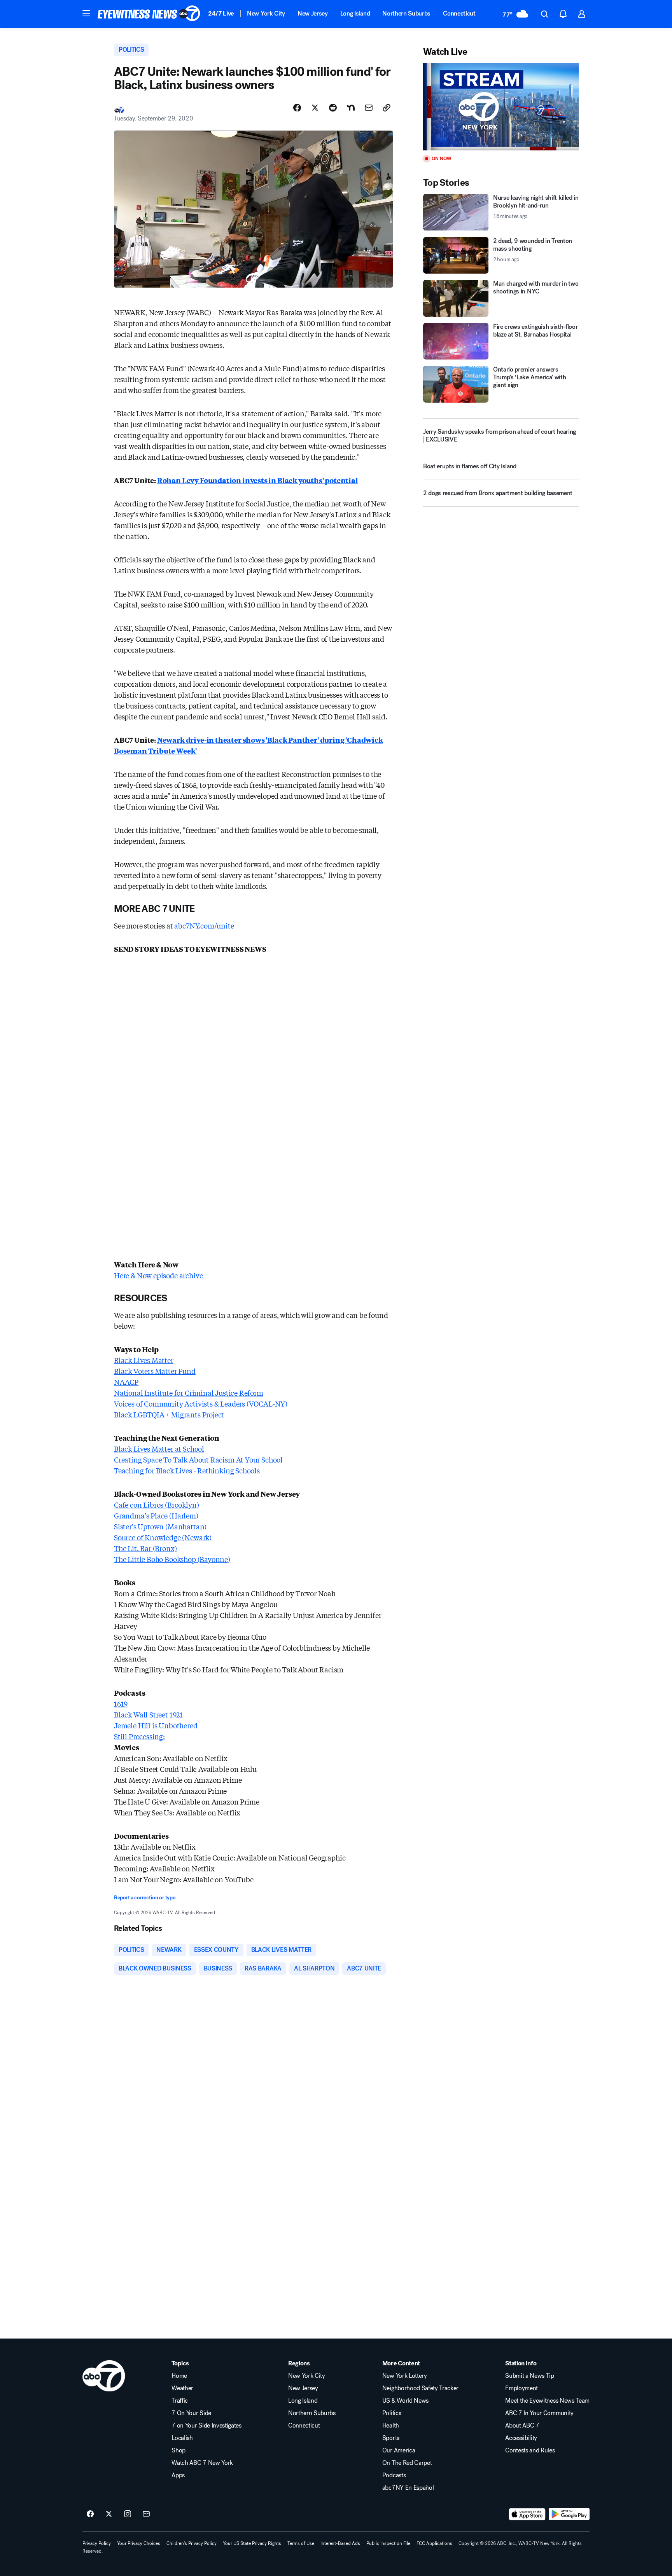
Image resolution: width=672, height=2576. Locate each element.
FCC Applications (434, 2543)
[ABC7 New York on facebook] (90, 2514)
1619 (121, 1703)
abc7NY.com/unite (204, 925)
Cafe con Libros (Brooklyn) (156, 1504)
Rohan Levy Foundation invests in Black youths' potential (257, 480)
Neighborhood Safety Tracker (420, 2388)
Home (179, 2376)
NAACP (126, 1382)
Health (391, 2426)
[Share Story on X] (315, 108)
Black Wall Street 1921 (148, 1714)
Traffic (180, 2401)
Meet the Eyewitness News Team (547, 2401)
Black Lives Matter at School (159, 1449)
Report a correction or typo (145, 1898)
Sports (391, 2438)
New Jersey (313, 13)
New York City (266, 13)
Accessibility (521, 2438)
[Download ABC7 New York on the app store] (527, 2514)
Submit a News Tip (530, 2376)
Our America (399, 2450)
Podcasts (394, 2475)
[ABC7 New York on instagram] (128, 2514)
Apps (178, 2475)
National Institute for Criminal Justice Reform (189, 1393)
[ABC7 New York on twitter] (109, 2514)
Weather (182, 2388)
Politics (392, 2413)
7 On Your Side (191, 2413)
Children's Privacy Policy (192, 2543)
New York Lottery (405, 2376)
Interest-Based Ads (340, 2543)
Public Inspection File (388, 2543)
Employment (521, 2388)
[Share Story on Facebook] (297, 108)
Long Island (355, 13)
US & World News (405, 2401)
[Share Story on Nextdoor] (351, 108)
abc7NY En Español (408, 2488)
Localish (182, 2438)
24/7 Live (221, 13)
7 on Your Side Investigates (206, 2426)
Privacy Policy (97, 2543)
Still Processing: (139, 1736)
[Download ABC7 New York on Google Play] (569, 2514)
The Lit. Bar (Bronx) (145, 1548)
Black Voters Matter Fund (155, 1371)
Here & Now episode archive (158, 1275)
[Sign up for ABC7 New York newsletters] (146, 2514)
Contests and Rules (530, 2450)
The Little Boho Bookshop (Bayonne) (172, 1559)
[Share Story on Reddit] (333, 108)
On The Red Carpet (407, 2463)
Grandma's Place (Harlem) (156, 1515)
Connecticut (459, 13)
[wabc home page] (104, 2376)
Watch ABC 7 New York (202, 2463)
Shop (178, 2450)
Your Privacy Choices (139, 2543)
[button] (86, 13)
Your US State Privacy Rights (252, 2543)
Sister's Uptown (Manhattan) (160, 1526)
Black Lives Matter (144, 1360)
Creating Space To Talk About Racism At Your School (198, 1459)
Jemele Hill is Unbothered (156, 1725)
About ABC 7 (522, 2426)
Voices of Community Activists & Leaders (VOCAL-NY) (201, 1403)
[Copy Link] (387, 108)
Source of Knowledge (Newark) (163, 1537)
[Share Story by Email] (369, 108)
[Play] (501, 107)
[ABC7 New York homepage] (149, 14)
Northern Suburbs (406, 13)
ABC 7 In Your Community (539, 2413)
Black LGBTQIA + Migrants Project (169, 1414)
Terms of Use (301, 2543)
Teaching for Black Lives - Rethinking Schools (187, 1470)
